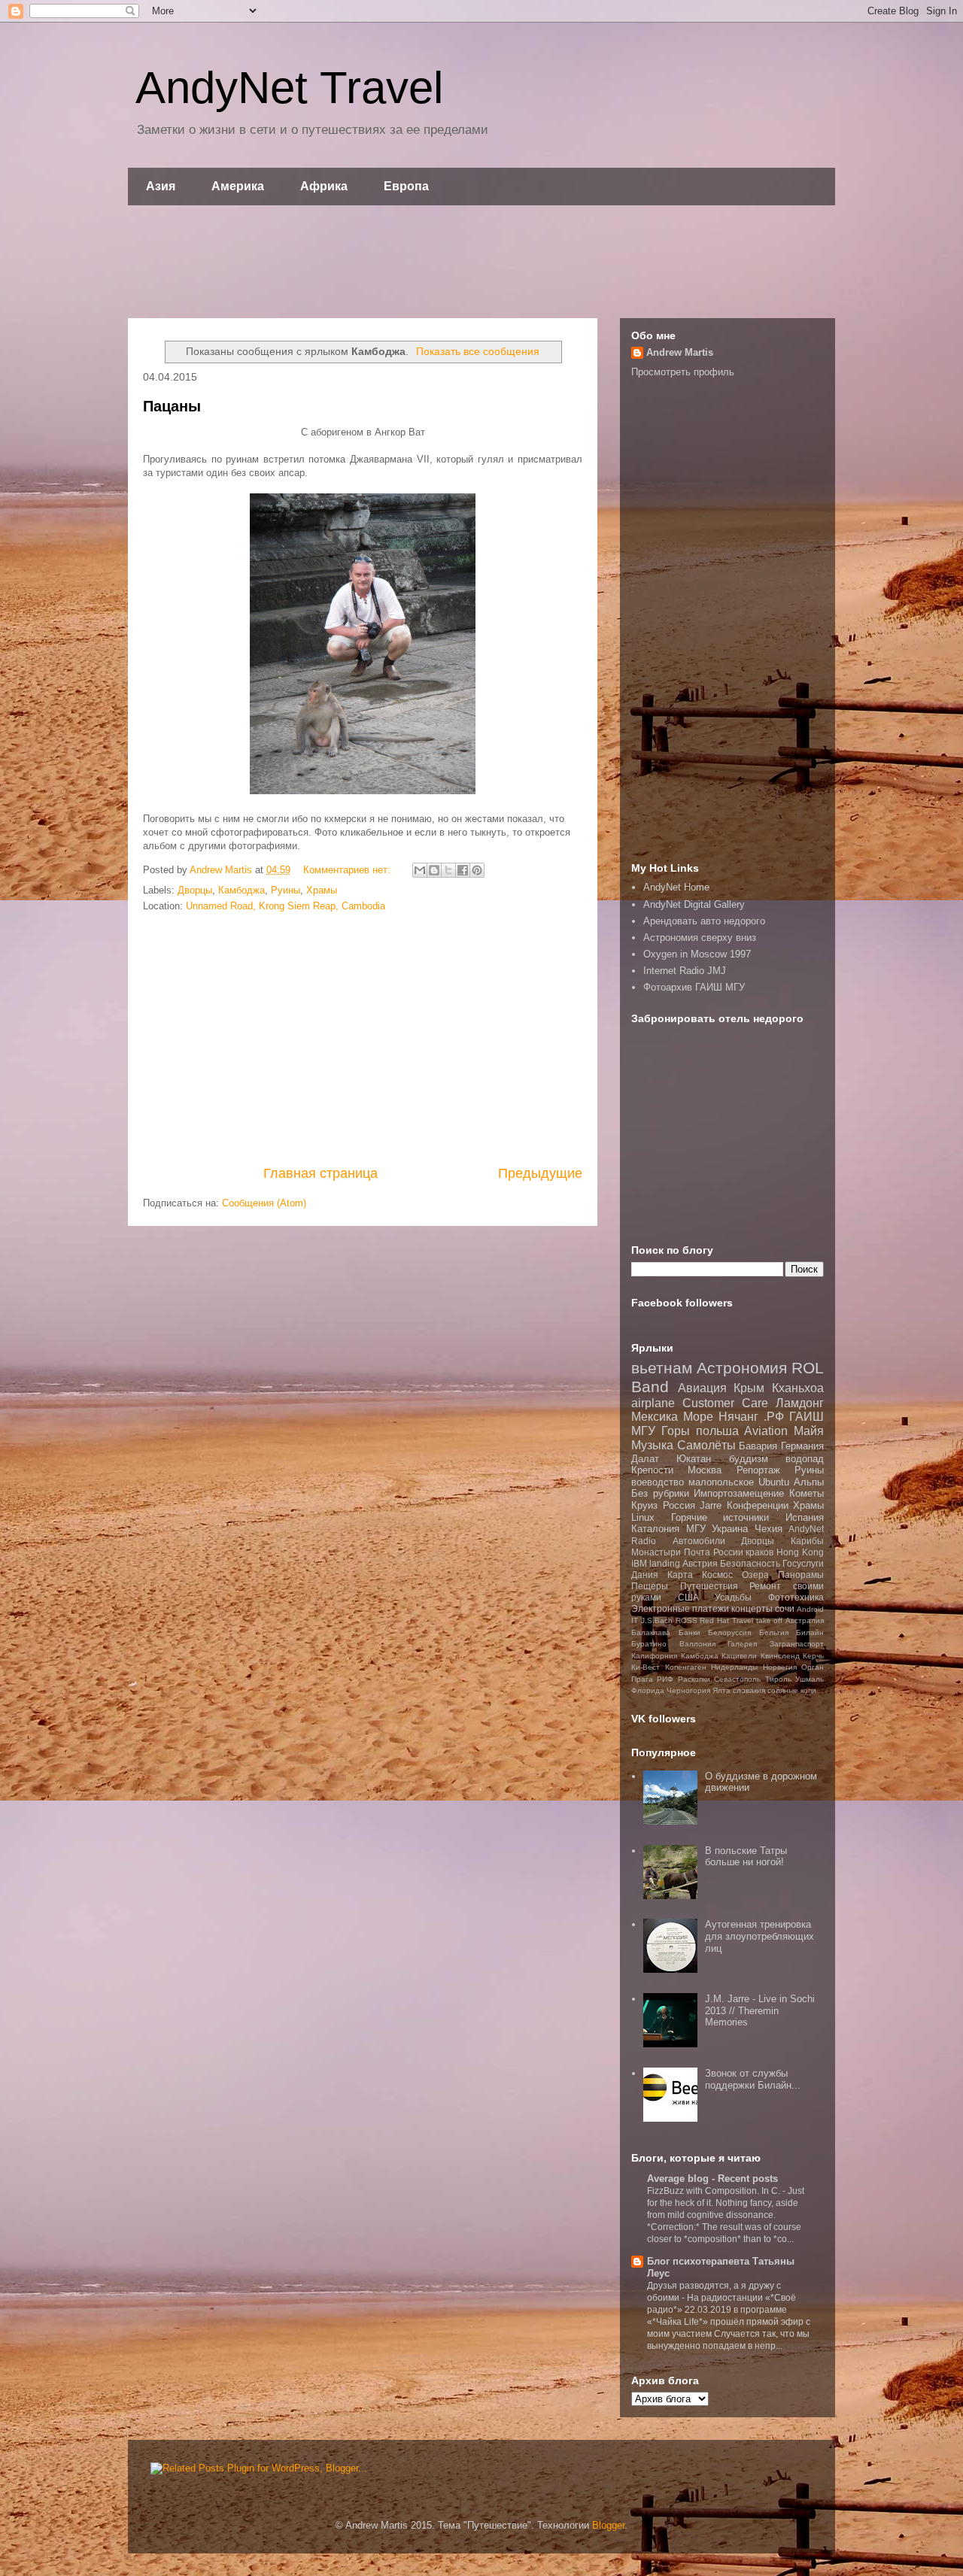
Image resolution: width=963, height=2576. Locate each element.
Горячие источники (720, 1517)
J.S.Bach (657, 1620)
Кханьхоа (798, 1388)
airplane (653, 1403)
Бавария (758, 1446)
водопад (805, 1459)
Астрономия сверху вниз (700, 938)
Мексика (655, 1417)
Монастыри (656, 1552)
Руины (286, 890)
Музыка (652, 1445)
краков (759, 1552)
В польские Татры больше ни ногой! (746, 1857)
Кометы (807, 1493)
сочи (785, 1608)
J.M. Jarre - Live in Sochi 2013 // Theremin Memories (760, 2010)
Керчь (813, 1656)
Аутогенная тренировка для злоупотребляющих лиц (759, 1936)
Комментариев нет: (348, 870)
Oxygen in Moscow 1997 (697, 954)
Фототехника (796, 1597)
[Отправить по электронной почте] (420, 870)
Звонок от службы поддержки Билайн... (753, 2079)
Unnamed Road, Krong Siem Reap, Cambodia (286, 906)
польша (717, 1431)
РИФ (665, 1679)
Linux (643, 1517)
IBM (639, 1563)
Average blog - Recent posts (712, 2179)
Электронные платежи (680, 1608)
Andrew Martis (680, 352)
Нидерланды (734, 1667)
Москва (705, 1470)
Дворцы (195, 890)
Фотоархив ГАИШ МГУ (694, 987)
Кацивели (739, 1656)
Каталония (655, 1529)
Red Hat (714, 1620)
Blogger (608, 2525)
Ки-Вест (646, 1667)
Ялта (721, 1690)
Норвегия (780, 1667)
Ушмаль (810, 1679)
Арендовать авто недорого (704, 921)
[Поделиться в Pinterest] (477, 870)
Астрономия (742, 1368)
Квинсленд (780, 1656)
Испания (805, 1517)
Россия (679, 1505)
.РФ (774, 1417)
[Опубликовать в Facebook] (463, 870)
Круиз (644, 1505)
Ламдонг (800, 1403)
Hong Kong (800, 1552)
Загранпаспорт (797, 1644)
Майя (809, 1431)
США (688, 1597)
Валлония (697, 1644)
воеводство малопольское (693, 1482)
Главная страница (320, 1173)
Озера (755, 1575)
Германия (802, 1446)
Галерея (742, 1644)
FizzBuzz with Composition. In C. (715, 2191)
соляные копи (792, 1690)
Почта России (714, 1552)
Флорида (648, 1690)
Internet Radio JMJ (685, 971)
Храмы (322, 890)
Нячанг (738, 1417)
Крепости (652, 1470)
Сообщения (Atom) (264, 1203)
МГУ (696, 1529)
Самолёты (706, 1445)
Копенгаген (686, 1667)
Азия (161, 186)
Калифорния (654, 1656)
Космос (717, 1575)
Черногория (688, 1690)
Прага (642, 1679)
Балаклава (651, 1632)
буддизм (749, 1459)
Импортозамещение (739, 1493)
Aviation (766, 1431)
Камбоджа (242, 890)
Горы (676, 1431)
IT (635, 1620)
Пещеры (650, 1586)
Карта (680, 1575)
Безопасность (750, 1563)
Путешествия (709, 1586)
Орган (813, 1667)
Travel (743, 1620)
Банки (690, 1632)
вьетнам (662, 1368)
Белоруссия (729, 1632)
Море (698, 1417)
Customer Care (725, 1403)
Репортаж (758, 1470)
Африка (324, 186)
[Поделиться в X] (448, 870)
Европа (406, 186)
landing (665, 1563)
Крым (749, 1388)
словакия (749, 1690)
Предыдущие (540, 1173)
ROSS (687, 1620)
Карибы (807, 1541)
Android (810, 1609)
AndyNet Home (676, 887)
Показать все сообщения (478, 351)
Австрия (700, 1563)
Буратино (649, 1644)
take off (770, 1620)
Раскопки (694, 1679)
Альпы (809, 1482)
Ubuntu (774, 1482)
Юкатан (694, 1459)
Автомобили (699, 1541)
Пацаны (172, 406)
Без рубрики (660, 1493)
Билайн (810, 1632)
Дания (645, 1575)
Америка (238, 186)
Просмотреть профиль (683, 372)
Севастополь (737, 1679)
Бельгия (774, 1632)
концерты (752, 1608)
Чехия (769, 1529)
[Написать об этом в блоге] (434, 870)
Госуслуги (803, 1563)
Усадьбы (733, 1597)
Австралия (805, 1620)
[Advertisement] (481, 262)
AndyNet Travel (289, 88)
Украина (730, 1529)
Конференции (758, 1505)
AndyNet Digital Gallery (694, 904)
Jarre (711, 1505)
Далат (645, 1459)
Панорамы (801, 1575)
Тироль (778, 1679)
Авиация (702, 1388)
